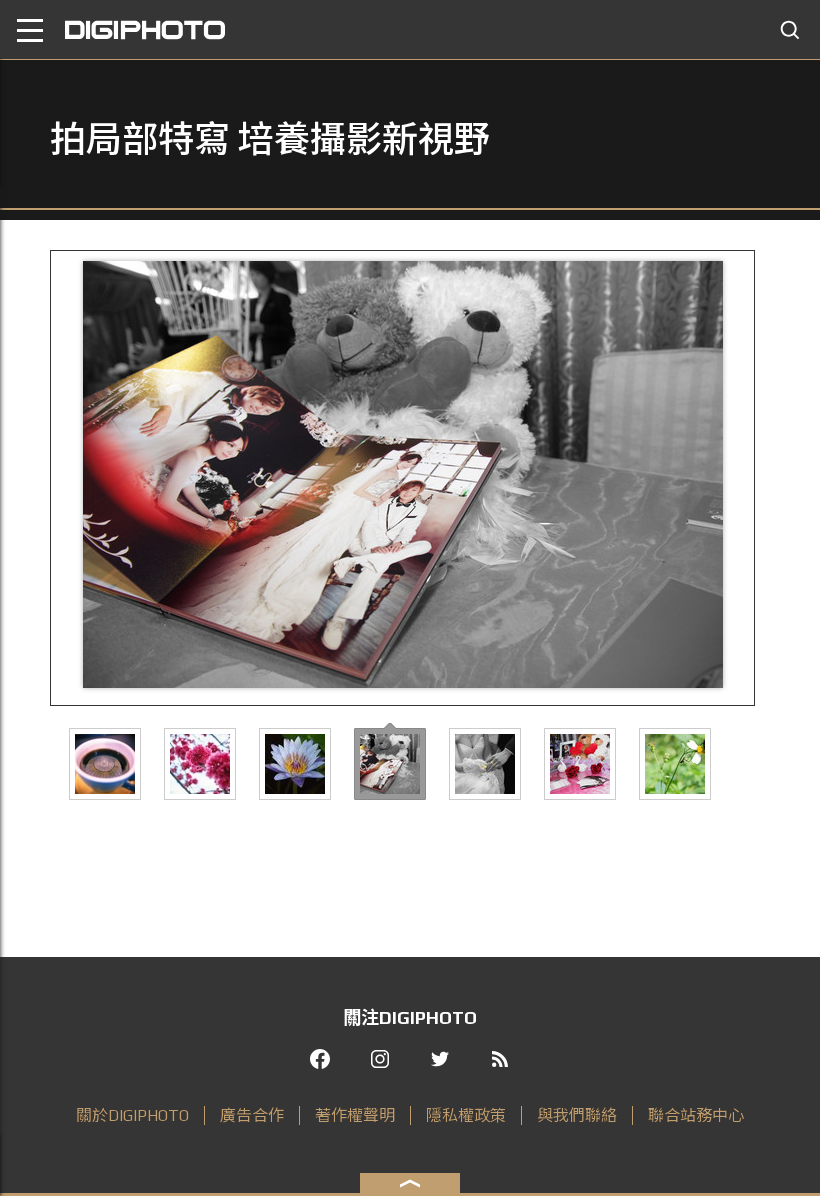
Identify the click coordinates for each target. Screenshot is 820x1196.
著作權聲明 (355, 1115)
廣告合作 (252, 1115)
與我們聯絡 (577, 1115)
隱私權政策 (466, 1115)
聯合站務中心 (696, 1115)
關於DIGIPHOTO (132, 1115)
